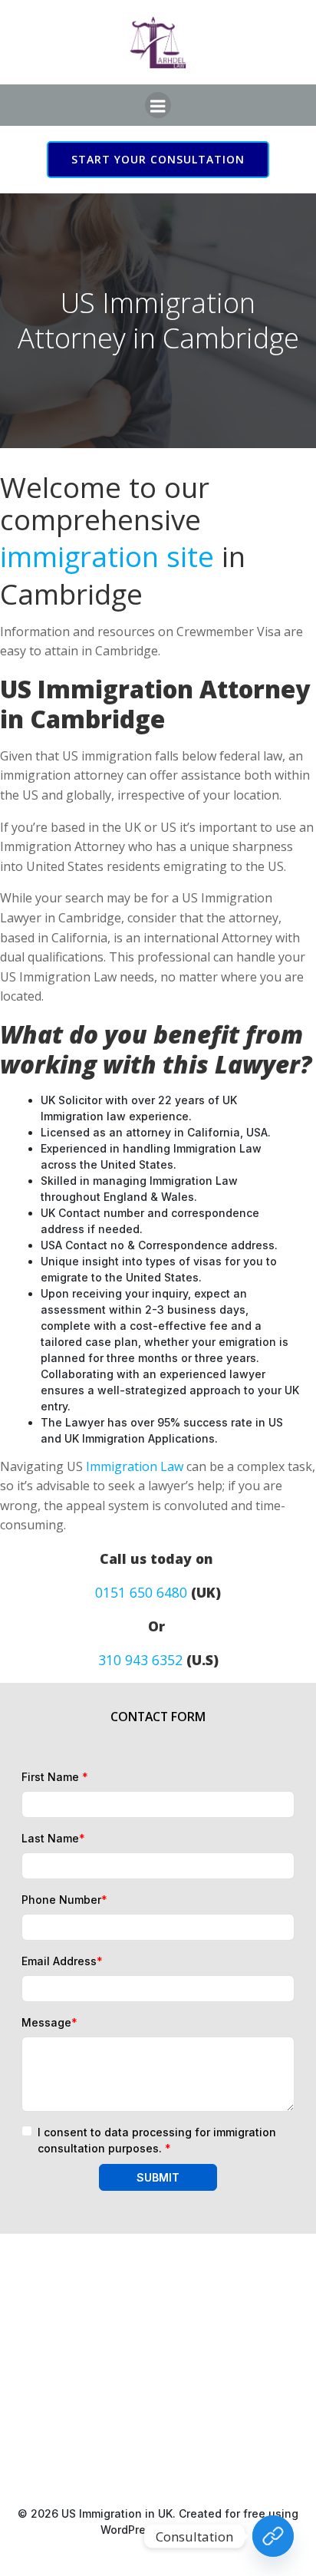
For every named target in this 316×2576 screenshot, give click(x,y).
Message (49, 2022)
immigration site (107, 556)
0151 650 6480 (141, 1592)
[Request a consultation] (273, 2536)
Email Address (62, 1961)
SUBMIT (158, 2177)
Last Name (53, 1838)
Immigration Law (135, 1466)
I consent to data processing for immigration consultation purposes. (157, 2140)
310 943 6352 (140, 1660)
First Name (55, 1777)
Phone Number (64, 1900)
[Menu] (158, 105)
